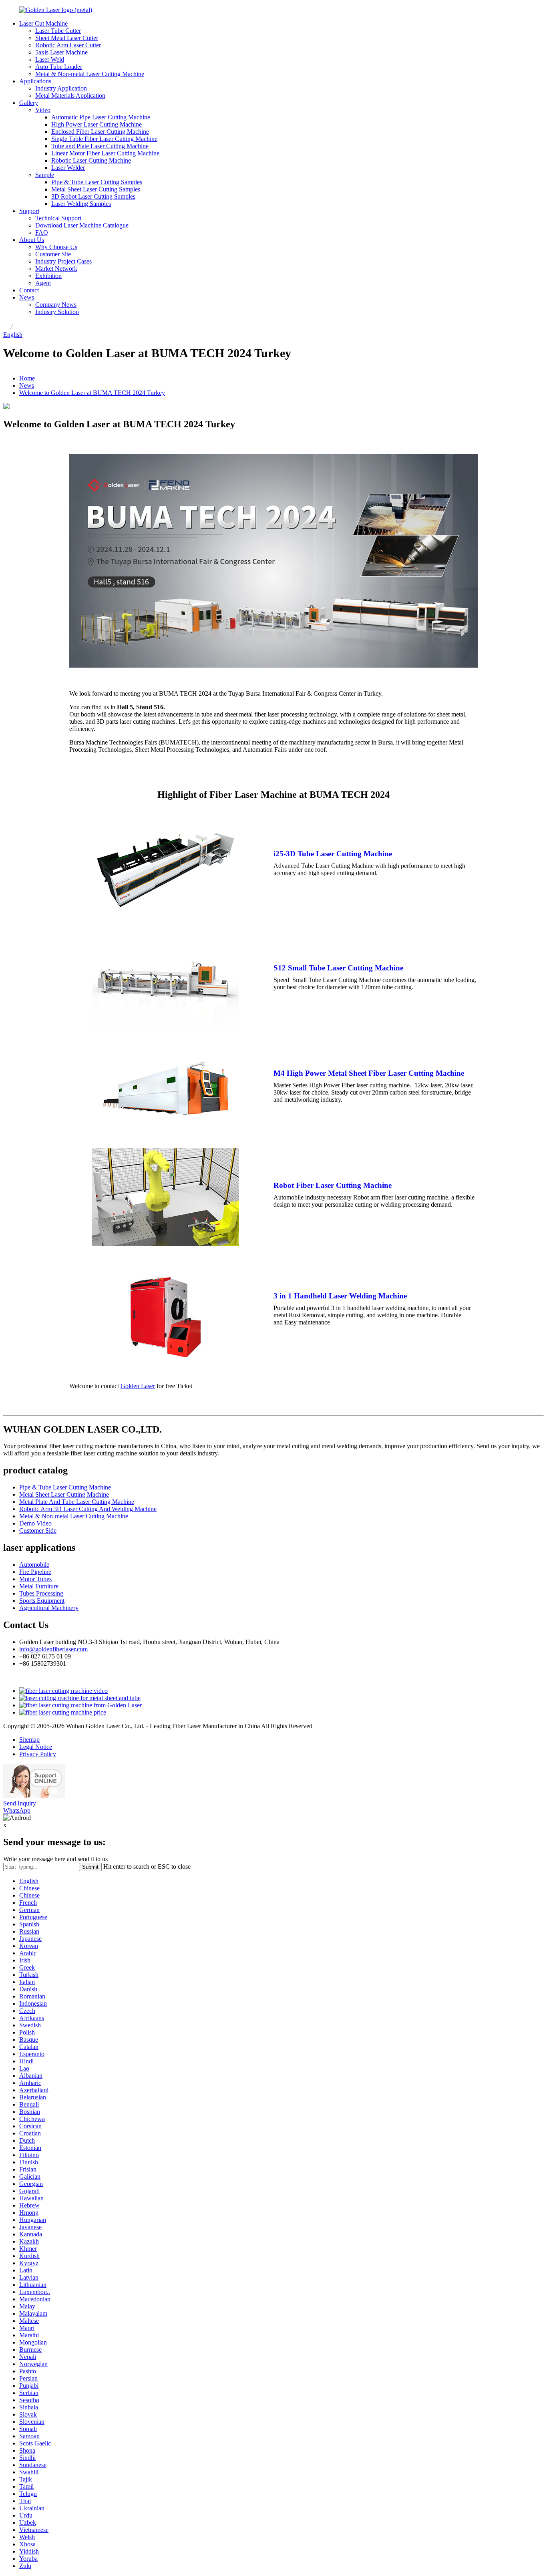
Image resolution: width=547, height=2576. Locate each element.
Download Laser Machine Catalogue (82, 225)
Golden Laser (138, 1386)
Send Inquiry (20, 1803)
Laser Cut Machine (43, 23)
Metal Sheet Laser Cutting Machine (64, 1494)
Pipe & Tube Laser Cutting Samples (97, 182)
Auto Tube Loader (59, 67)
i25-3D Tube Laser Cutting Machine (333, 854)
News (27, 297)
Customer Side (38, 1531)
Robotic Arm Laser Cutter (68, 45)
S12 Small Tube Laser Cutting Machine (338, 968)
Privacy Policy (38, 1754)
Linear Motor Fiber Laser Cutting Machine (105, 153)
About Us (32, 240)
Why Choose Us (56, 247)
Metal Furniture (39, 1586)
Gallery (29, 103)
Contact (29, 290)
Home (27, 378)
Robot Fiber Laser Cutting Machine (333, 1185)
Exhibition (48, 276)
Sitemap (29, 1740)
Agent (43, 283)
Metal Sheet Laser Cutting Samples (96, 189)
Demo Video (35, 1523)
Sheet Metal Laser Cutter (67, 38)
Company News (56, 305)
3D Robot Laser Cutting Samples (93, 196)
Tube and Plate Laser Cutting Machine (100, 146)
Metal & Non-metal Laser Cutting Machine (90, 74)
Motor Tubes (35, 1579)
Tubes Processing (41, 1593)
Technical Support (58, 218)
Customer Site (53, 254)
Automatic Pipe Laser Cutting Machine (101, 117)
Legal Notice (36, 1747)
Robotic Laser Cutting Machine (91, 160)
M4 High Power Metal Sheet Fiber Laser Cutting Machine (369, 1073)
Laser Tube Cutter (58, 31)
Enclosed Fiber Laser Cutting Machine (100, 132)
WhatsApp (17, 1810)
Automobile (34, 1565)
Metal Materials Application (70, 96)
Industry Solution (57, 312)
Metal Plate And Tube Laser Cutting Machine (77, 1502)
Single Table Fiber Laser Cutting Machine (104, 139)
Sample (45, 175)
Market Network (56, 269)
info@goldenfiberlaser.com (53, 1649)
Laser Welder (68, 168)
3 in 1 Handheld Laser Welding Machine (340, 1296)
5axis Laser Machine (61, 52)
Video (43, 110)
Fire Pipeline (35, 1572)
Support (29, 211)
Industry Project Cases (63, 261)
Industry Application (61, 88)
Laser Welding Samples (81, 204)
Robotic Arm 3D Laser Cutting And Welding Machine (88, 1509)
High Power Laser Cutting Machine (97, 124)
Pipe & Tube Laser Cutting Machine (65, 1487)
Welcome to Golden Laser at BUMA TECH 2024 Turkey (92, 393)
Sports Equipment (42, 1601)
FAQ (42, 232)
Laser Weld (50, 59)
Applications (35, 81)
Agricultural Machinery (49, 1608)
